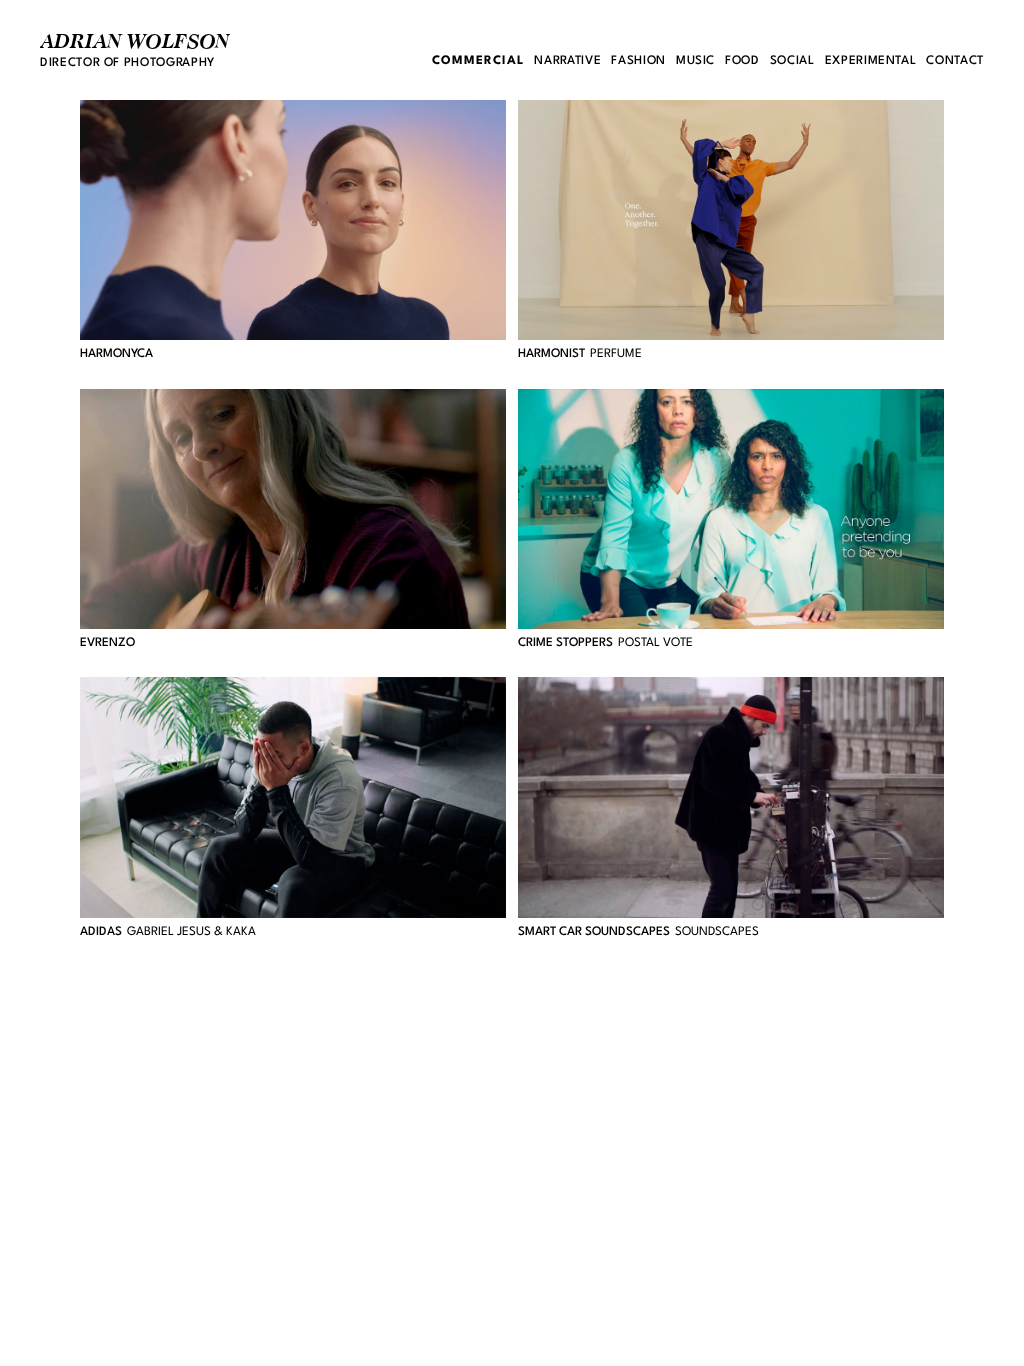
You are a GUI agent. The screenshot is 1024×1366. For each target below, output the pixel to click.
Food (742, 61)
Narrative (567, 61)
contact (955, 61)
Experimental (871, 61)
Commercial (478, 61)
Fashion (638, 61)
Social (792, 61)
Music (695, 61)
